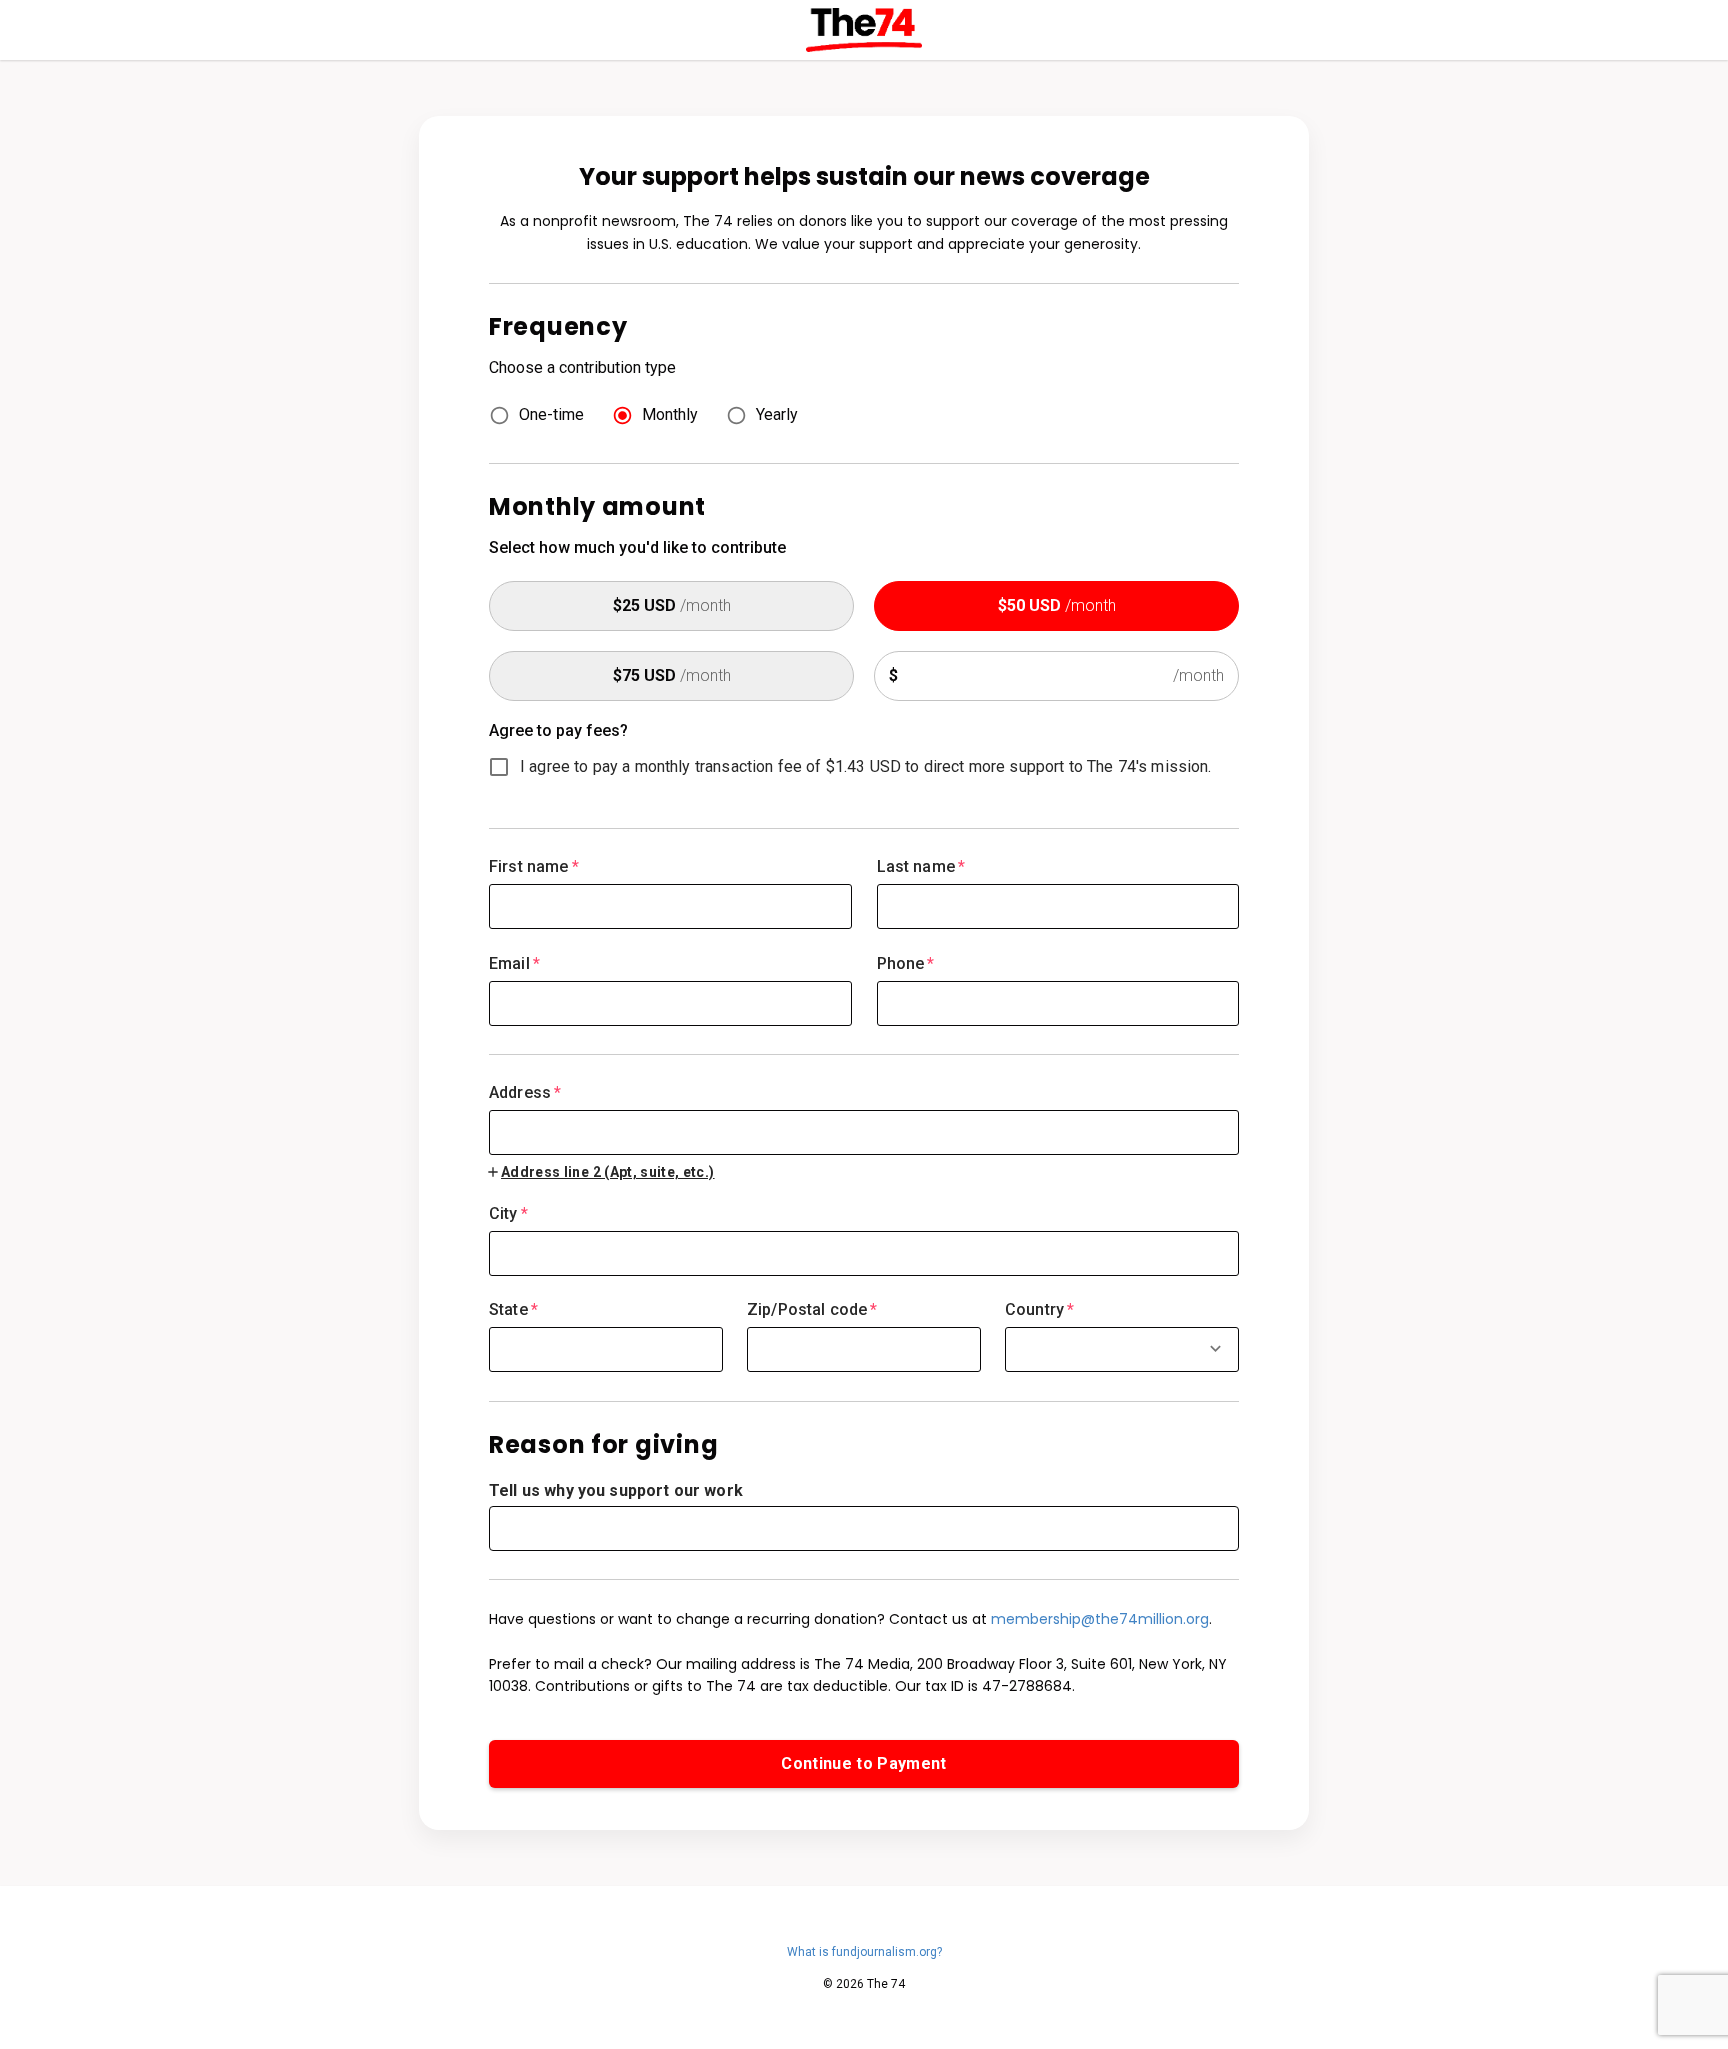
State (513, 1309)
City (508, 1213)
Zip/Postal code (812, 1309)
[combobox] (864, 1119)
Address (525, 1092)
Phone (906, 963)
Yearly (777, 414)
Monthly (670, 414)
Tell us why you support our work (616, 1490)
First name (534, 866)
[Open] (1215, 1348)
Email (514, 963)
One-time (551, 414)
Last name (921, 866)
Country (1039, 1309)
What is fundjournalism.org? (864, 1952)
